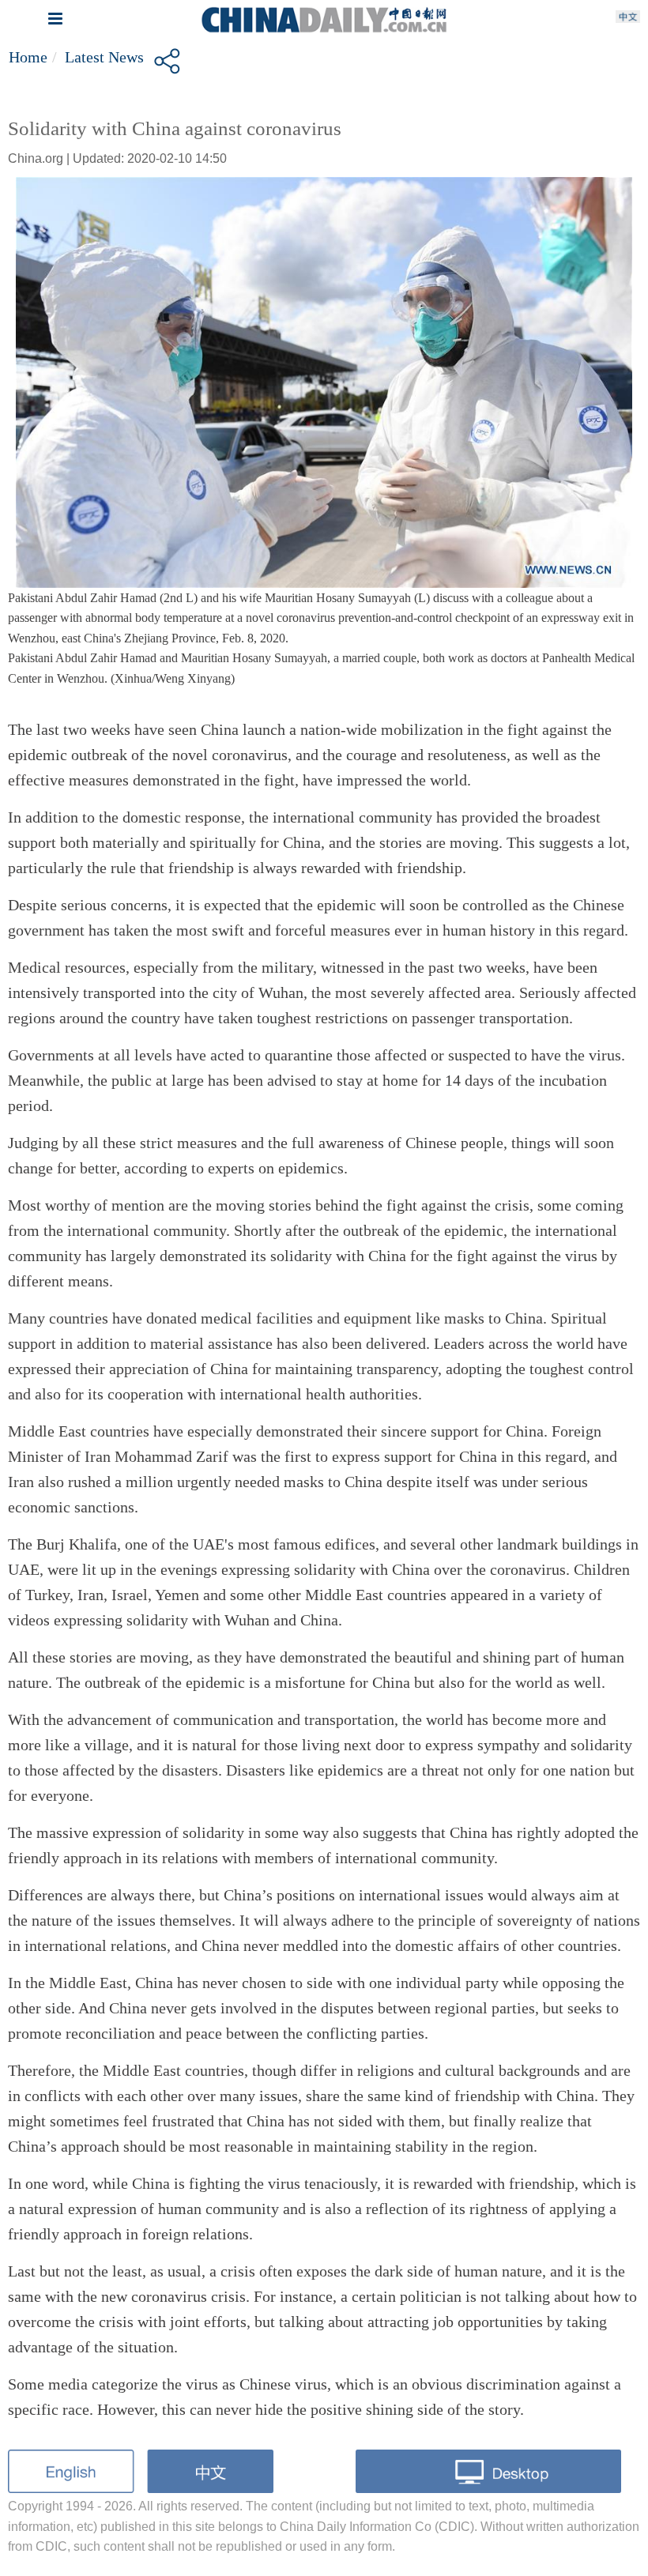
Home (28, 57)
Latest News (104, 57)
